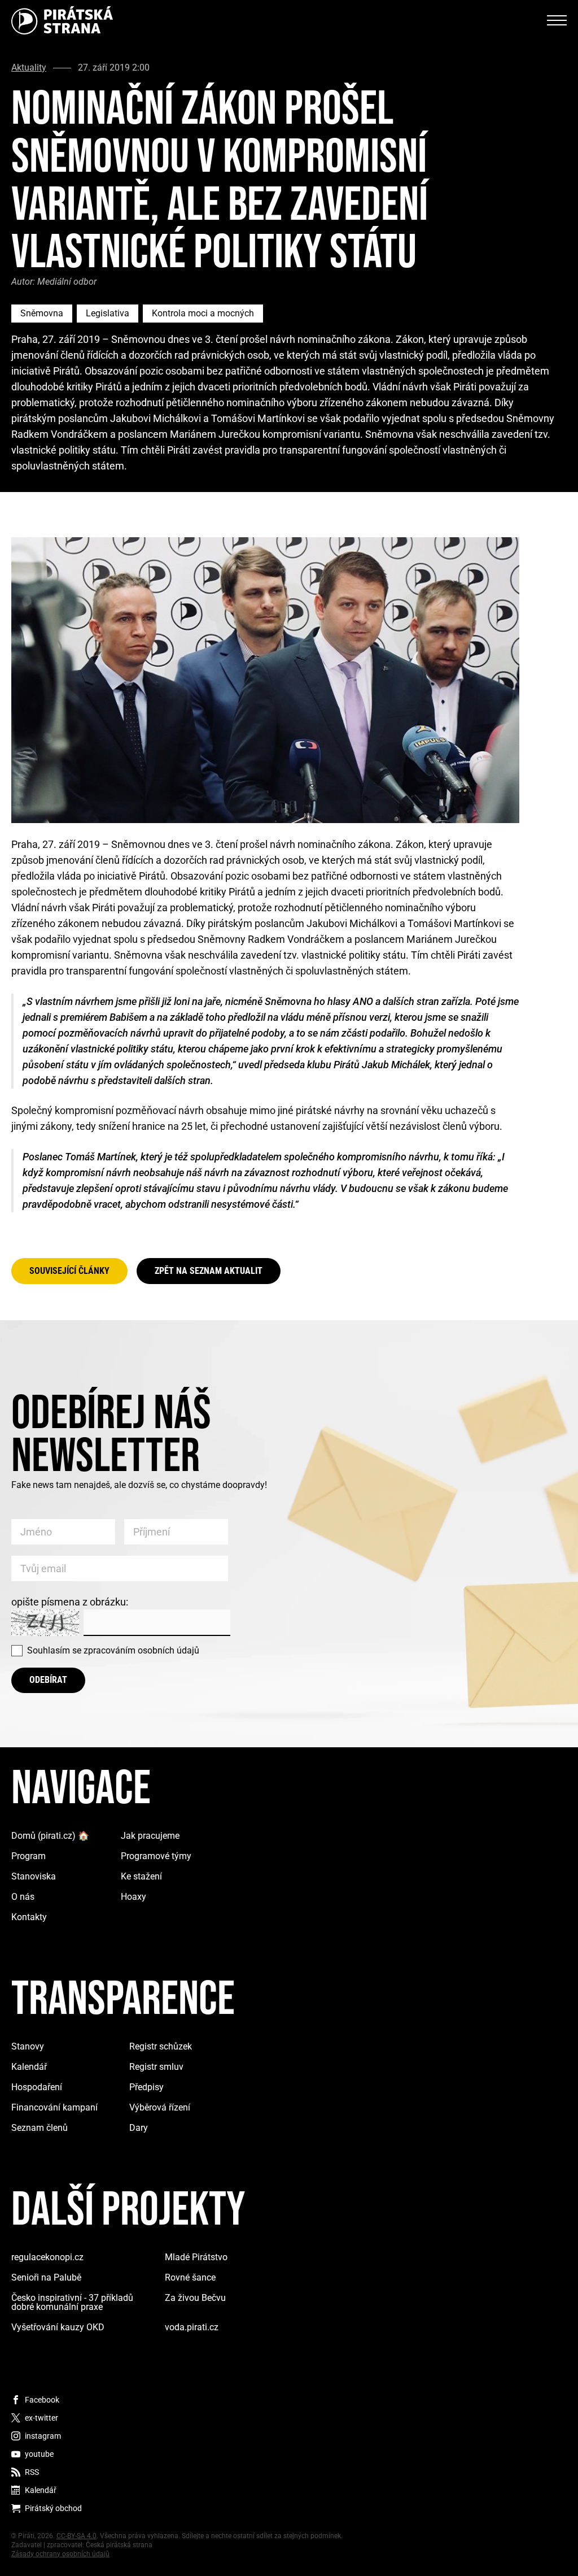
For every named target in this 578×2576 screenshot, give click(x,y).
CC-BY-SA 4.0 (76, 2536)
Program (29, 1856)
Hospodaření (37, 2087)
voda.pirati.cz (192, 2327)
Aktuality (29, 68)
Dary (139, 2128)
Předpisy (146, 2087)
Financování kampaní (54, 2107)
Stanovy (28, 2046)
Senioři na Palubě (46, 2277)
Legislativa (108, 313)
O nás (23, 1897)
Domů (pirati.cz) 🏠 (50, 1836)
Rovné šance (190, 2277)
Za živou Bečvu (195, 2298)
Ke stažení (141, 1876)
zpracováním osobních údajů (141, 1650)
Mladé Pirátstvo (196, 2257)
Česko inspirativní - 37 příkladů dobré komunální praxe (72, 2302)
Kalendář (29, 2067)
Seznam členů (40, 2128)
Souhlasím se (113, 1650)
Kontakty (29, 1917)
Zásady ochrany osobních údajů (60, 2554)
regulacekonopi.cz (47, 2257)
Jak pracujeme (150, 1836)
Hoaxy (133, 1897)
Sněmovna (42, 313)
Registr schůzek (161, 2046)
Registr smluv (156, 2067)
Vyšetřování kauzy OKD (58, 2327)
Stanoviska (34, 1876)
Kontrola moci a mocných (203, 313)
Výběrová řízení (160, 2107)
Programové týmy (156, 1856)
